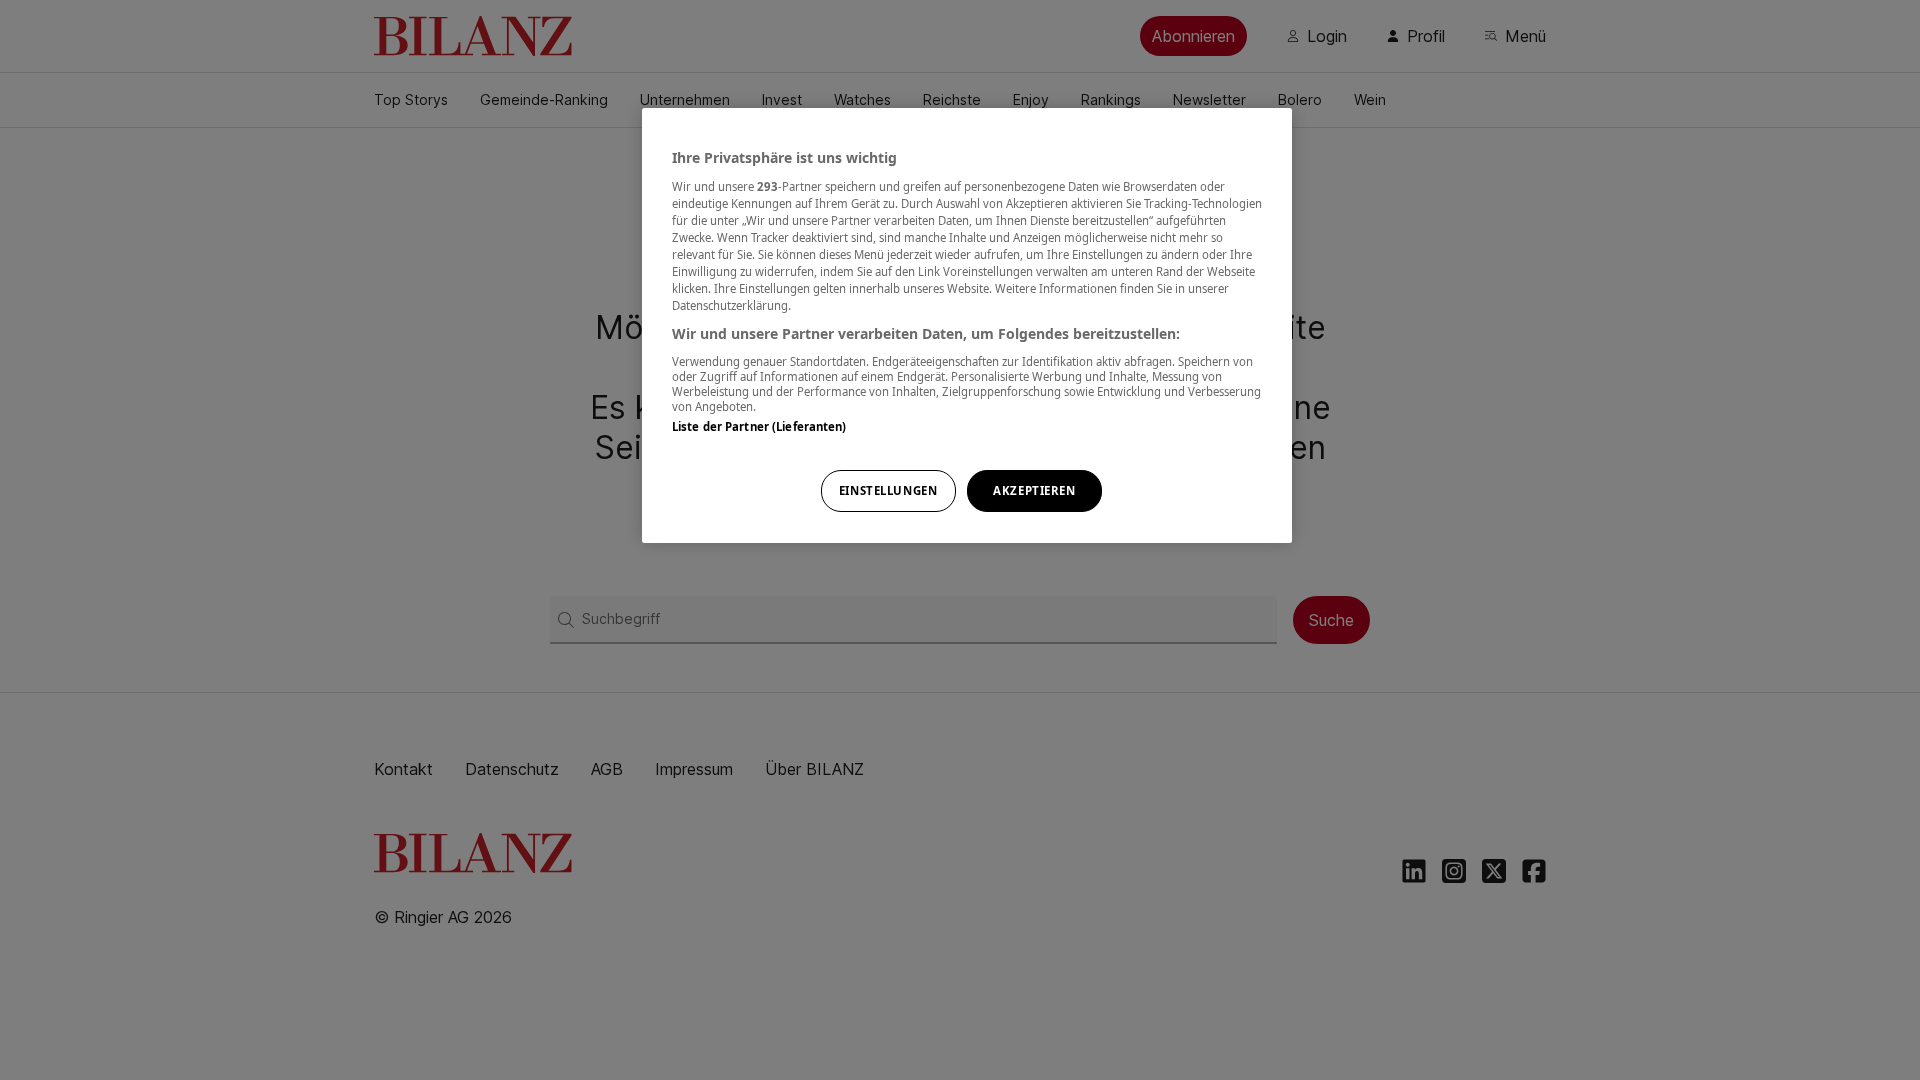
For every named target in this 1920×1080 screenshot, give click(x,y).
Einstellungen (888, 490)
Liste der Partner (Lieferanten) (759, 426)
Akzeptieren (1034, 490)
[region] (967, 325)
